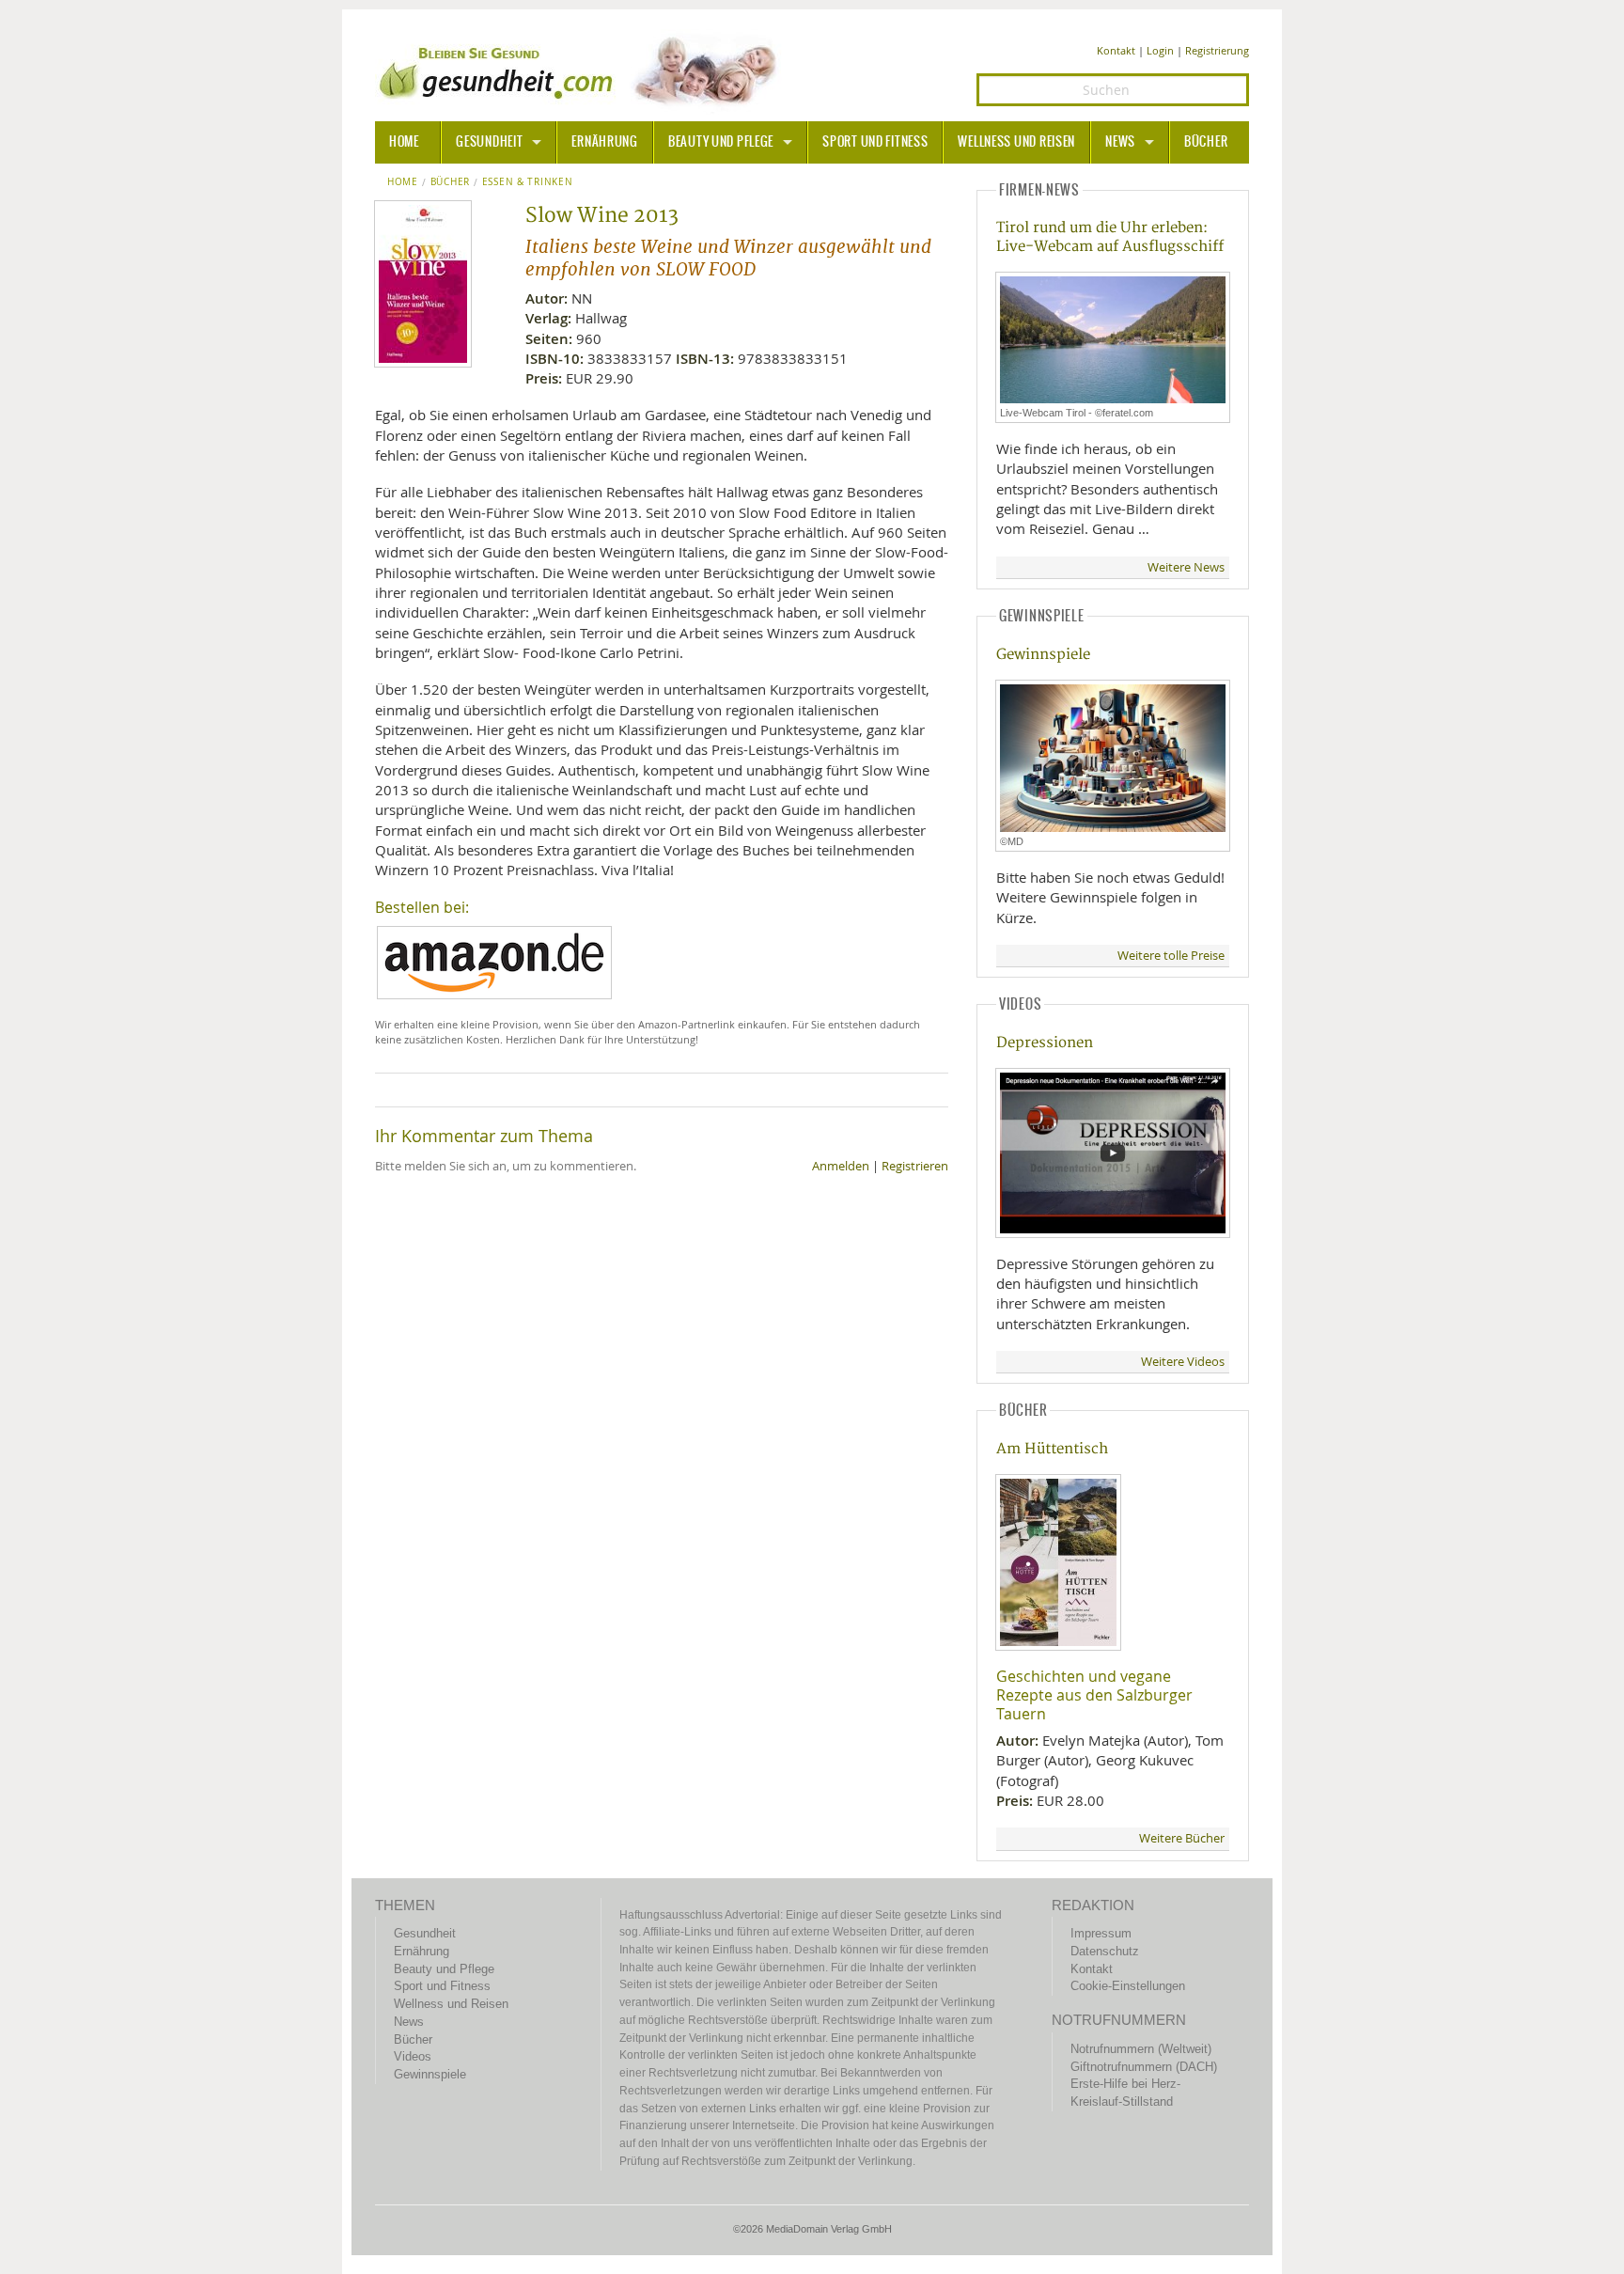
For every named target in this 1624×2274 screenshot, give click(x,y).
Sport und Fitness (875, 142)
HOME (404, 142)
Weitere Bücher (1182, 1838)
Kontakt (1116, 50)
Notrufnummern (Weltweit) (1141, 2049)
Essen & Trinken (528, 182)
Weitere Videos (1183, 1362)
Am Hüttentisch (1052, 1449)
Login (1160, 50)
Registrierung (1217, 50)
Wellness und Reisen (1016, 142)
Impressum (1101, 1933)
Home (403, 182)
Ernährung (604, 142)
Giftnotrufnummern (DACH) (1144, 2067)
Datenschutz (1105, 1951)
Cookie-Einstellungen (1128, 1986)
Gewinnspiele (1043, 655)
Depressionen (1045, 1043)
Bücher (1206, 142)
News (1120, 142)
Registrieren (915, 1166)
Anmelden (841, 1166)
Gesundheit (489, 142)
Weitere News (1186, 567)
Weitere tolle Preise (1171, 956)
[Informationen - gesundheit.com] (582, 71)
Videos (413, 2056)
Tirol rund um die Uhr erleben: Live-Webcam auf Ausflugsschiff (1110, 237)
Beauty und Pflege (721, 142)
